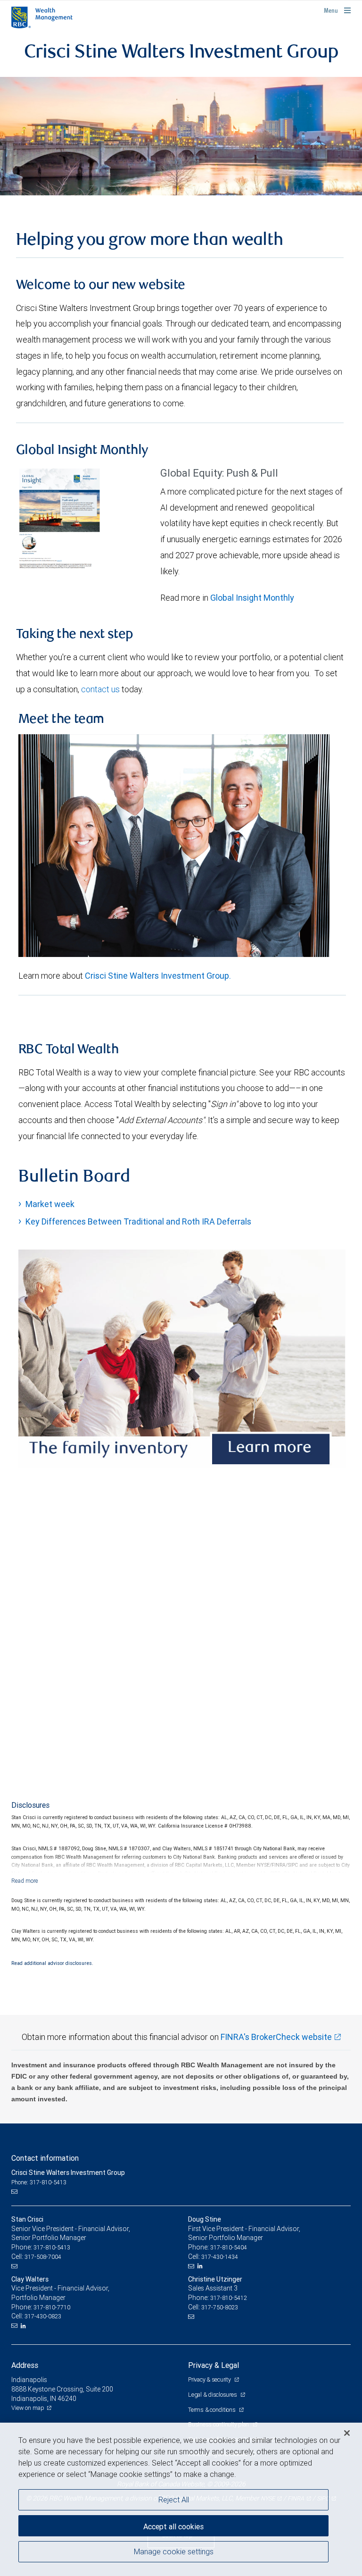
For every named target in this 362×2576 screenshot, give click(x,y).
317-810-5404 (229, 2247)
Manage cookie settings (174, 2551)
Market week (50, 1204)
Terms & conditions (212, 2410)
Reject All (174, 2500)
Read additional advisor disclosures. (52, 1963)
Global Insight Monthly (252, 598)
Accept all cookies (173, 2526)
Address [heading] (25, 2365)
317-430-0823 (43, 2316)
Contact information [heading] (45, 2158)
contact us (100, 689)
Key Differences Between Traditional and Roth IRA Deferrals (138, 1221)
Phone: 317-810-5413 (39, 2182)
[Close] (347, 2433)
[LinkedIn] (201, 2266)
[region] (181, 2499)
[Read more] (25, 1881)
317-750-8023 (220, 2307)
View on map (28, 2408)
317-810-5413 (52, 2247)
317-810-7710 (52, 2307)
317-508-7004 (43, 2257)
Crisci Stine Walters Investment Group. (158, 976)
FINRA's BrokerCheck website (276, 2037)
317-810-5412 (229, 2298)
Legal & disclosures (213, 2395)
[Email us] (15, 2192)
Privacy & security (210, 2379)
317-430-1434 (220, 2257)
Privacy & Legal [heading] (214, 2365)
